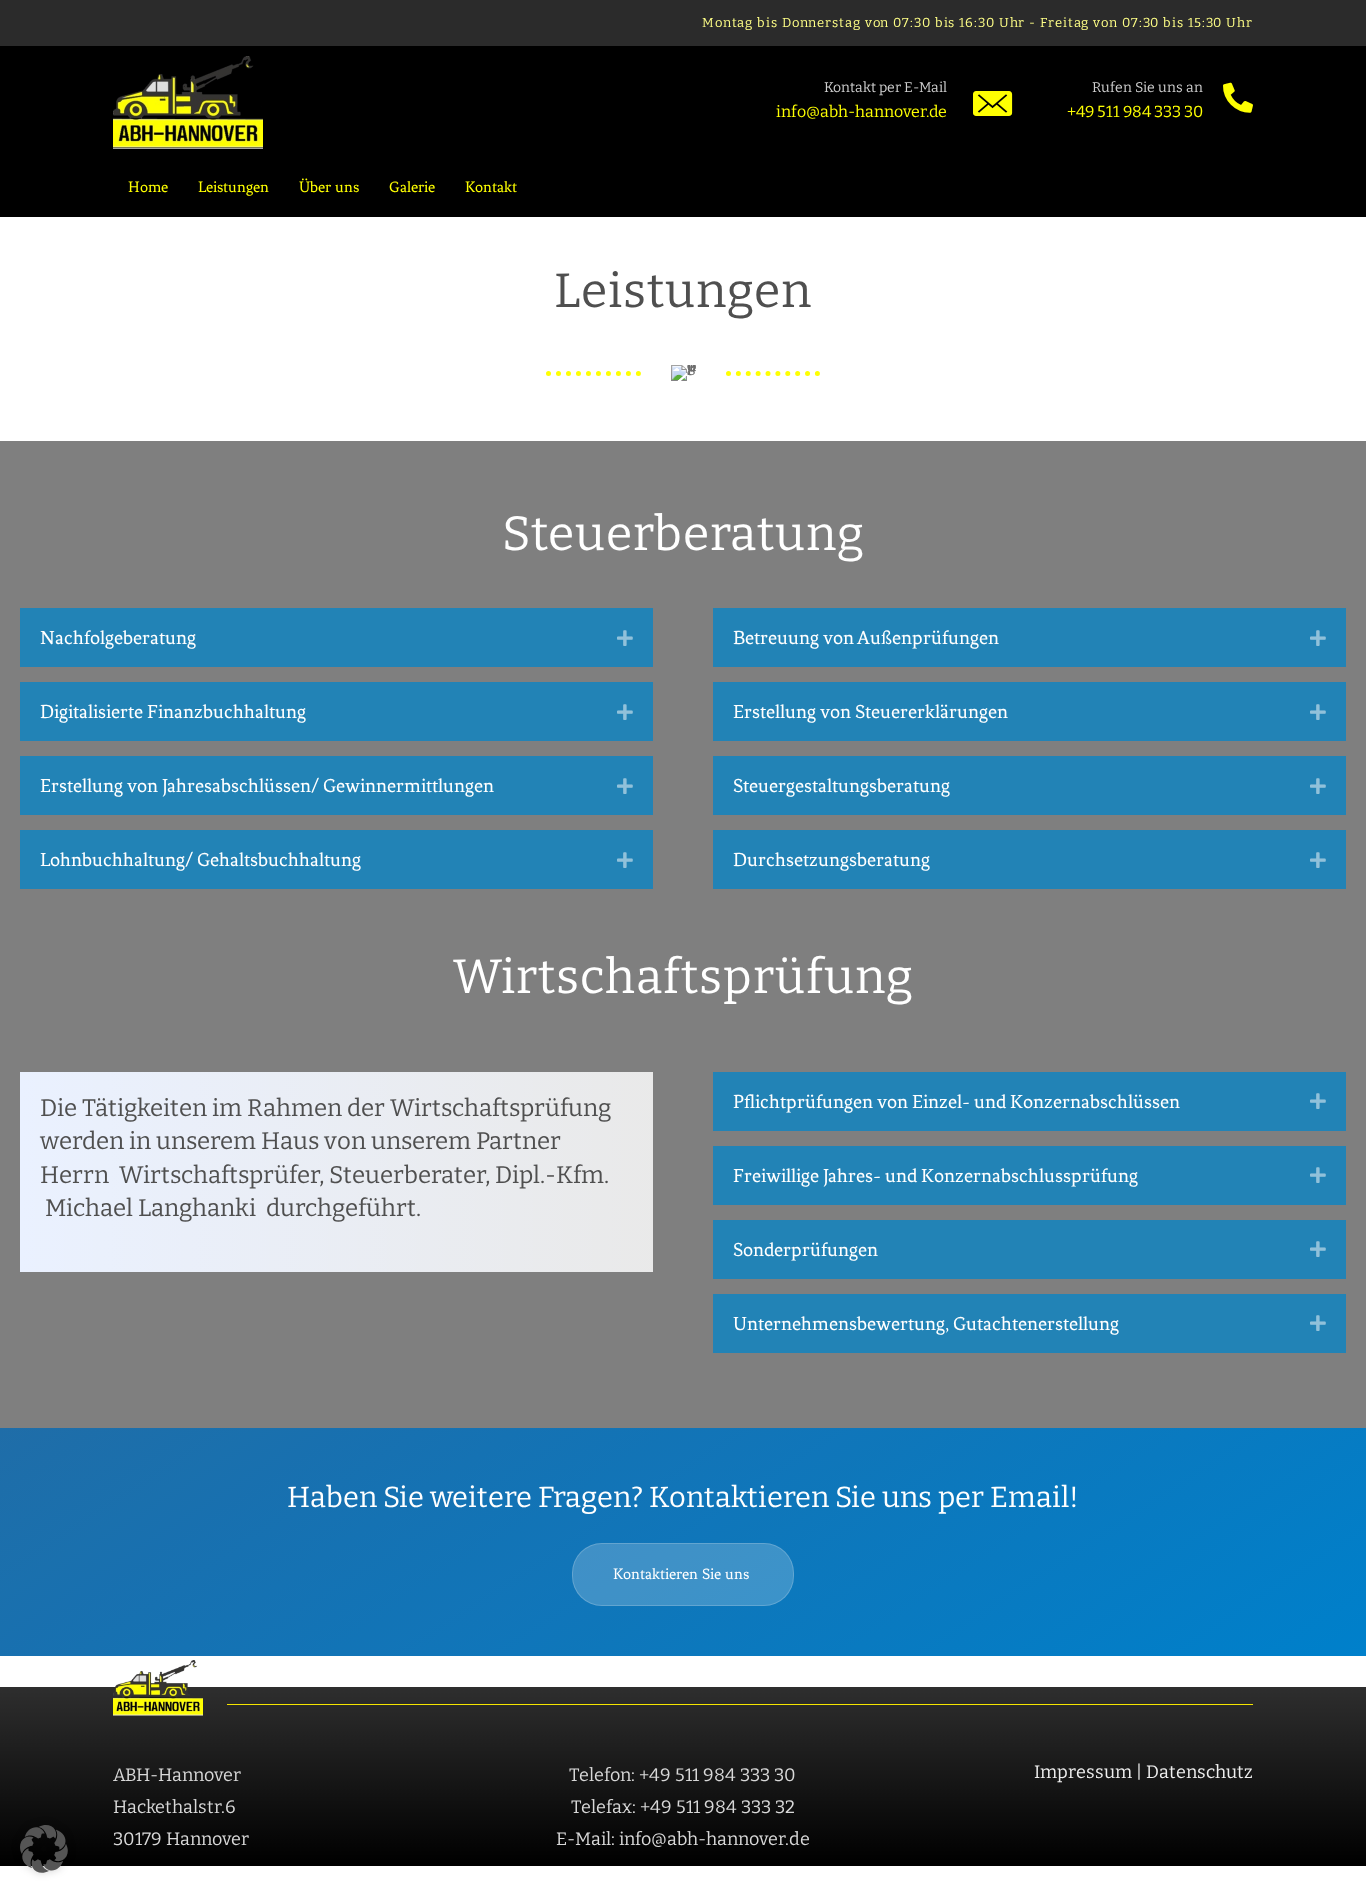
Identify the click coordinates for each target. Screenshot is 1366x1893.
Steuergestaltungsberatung (841, 785)
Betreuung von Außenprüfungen (866, 637)
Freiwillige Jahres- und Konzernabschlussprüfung (935, 1175)
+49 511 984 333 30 (1135, 111)
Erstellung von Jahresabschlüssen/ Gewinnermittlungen (267, 785)
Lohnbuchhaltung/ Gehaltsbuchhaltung (200, 859)
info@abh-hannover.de (861, 111)
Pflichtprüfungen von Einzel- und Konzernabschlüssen (956, 1101)
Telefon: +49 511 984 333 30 (682, 1775)
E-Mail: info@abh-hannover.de (683, 1839)
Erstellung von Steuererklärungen (870, 711)
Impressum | (1090, 1772)
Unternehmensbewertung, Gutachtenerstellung (926, 1323)
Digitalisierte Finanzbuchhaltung (173, 711)
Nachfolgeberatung (118, 637)
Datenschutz (1199, 1772)
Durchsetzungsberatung (831, 859)
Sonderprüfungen (805, 1249)
